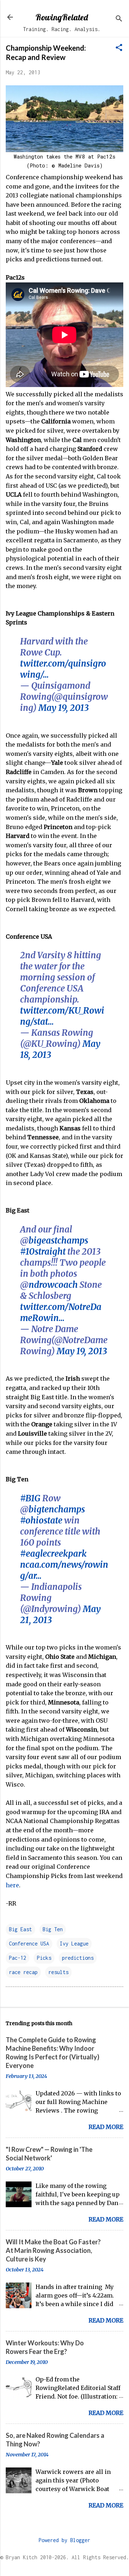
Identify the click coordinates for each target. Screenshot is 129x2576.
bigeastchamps (58, 1241)
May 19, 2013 (64, 708)
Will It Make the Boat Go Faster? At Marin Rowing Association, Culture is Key (53, 2250)
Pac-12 (18, 1958)
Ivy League (74, 1944)
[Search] (119, 19)
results (58, 1972)
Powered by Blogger (64, 2540)
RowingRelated (62, 17)
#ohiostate (41, 1520)
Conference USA (29, 1944)
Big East (20, 1929)
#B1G (30, 1498)
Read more (106, 2127)
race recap (23, 1972)
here (12, 1885)
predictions (78, 1958)
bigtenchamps (57, 1509)
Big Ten (53, 1929)
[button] (119, 48)
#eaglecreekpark (53, 1554)
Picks (44, 1958)
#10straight (43, 1252)
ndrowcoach (53, 1285)
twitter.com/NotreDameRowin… (61, 1312)
